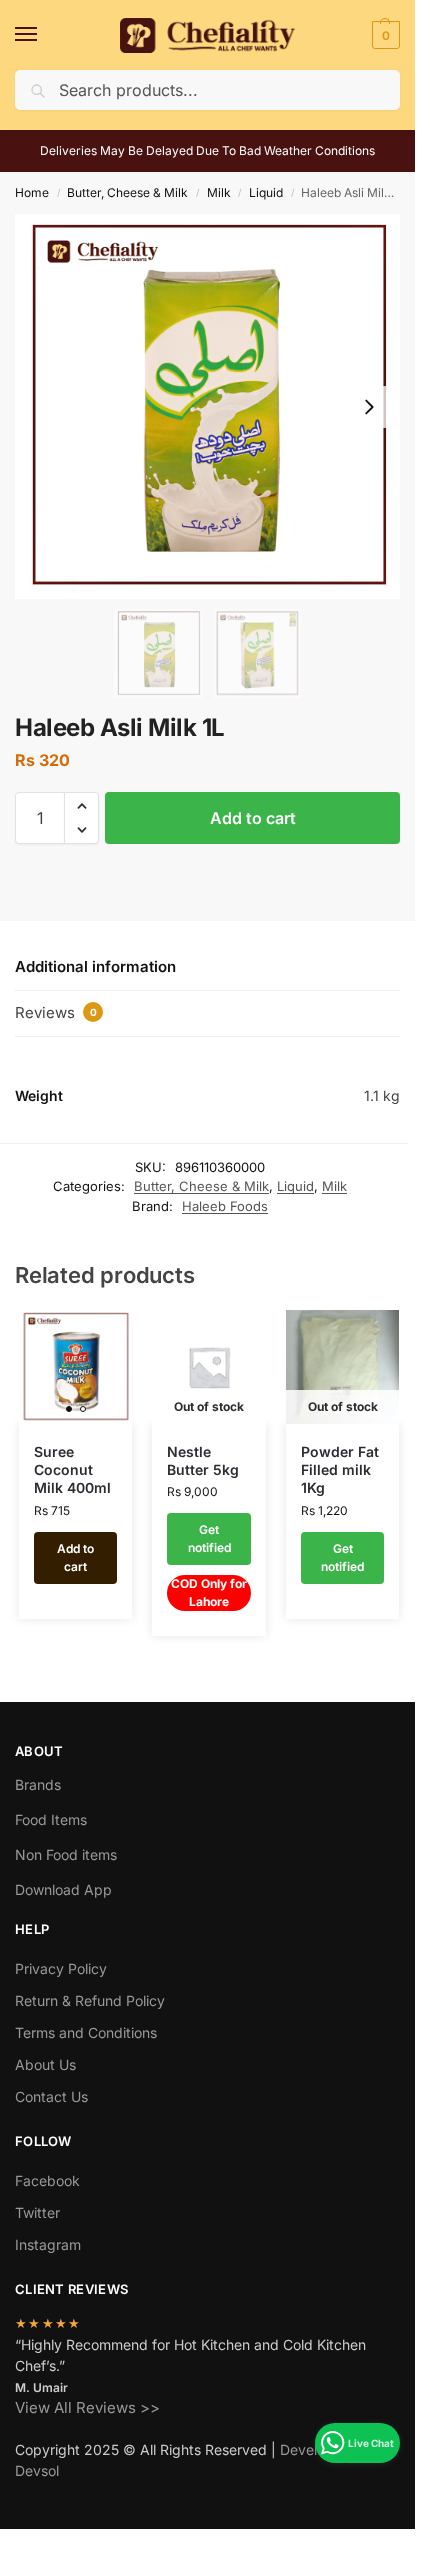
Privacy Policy (61, 1968)
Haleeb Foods (225, 1206)
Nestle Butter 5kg (203, 1460)
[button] (383, 35)
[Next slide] (369, 407)
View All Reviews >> (87, 2407)
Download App (63, 1889)
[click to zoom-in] (207, 406)
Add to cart (253, 818)
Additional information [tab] (95, 966)
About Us (45, 2064)
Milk (219, 192)
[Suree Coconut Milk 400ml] (76, 1367)
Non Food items (68, 1854)
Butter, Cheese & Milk (127, 192)
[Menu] (45, 35)
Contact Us (51, 2096)
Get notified (209, 1538)
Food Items (51, 1819)
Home (32, 192)
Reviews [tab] (56, 1012)
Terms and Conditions (86, 2032)
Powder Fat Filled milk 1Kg (340, 1469)
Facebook (47, 2180)
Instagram (48, 2244)
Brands (38, 1784)
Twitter (37, 2212)
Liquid (266, 192)
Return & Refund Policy (90, 2000)
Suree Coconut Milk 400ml (72, 1469)
